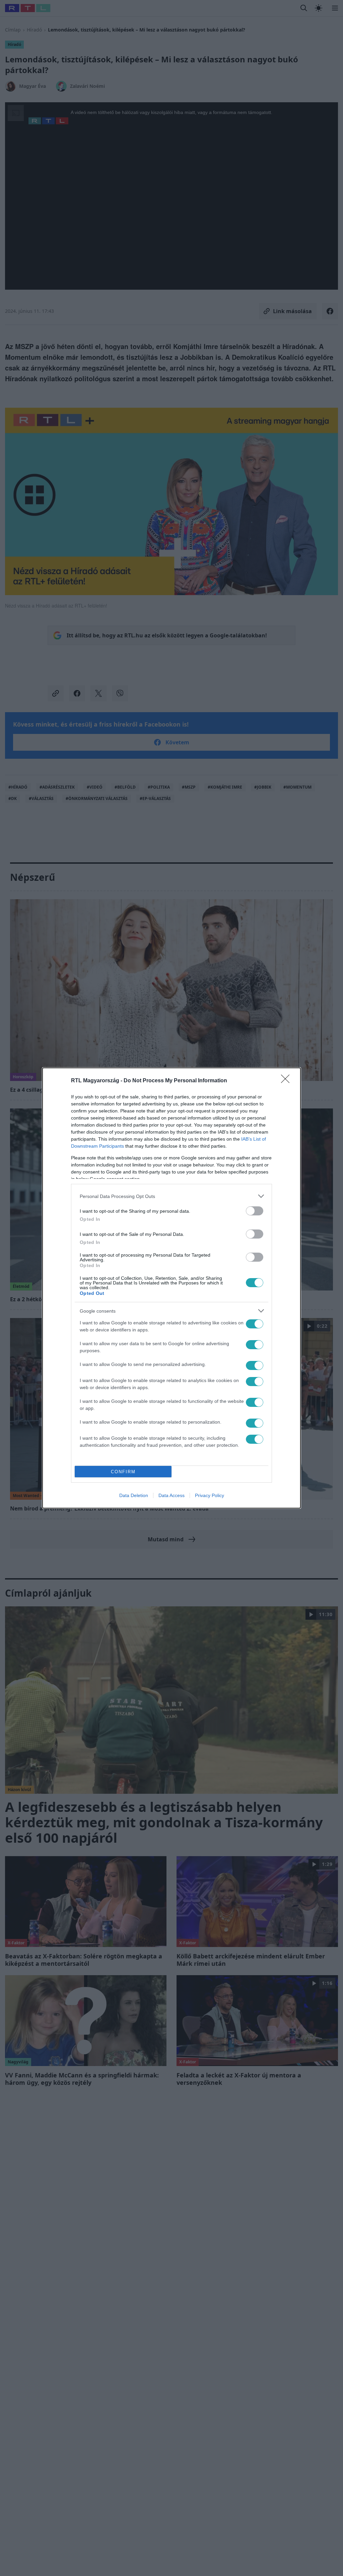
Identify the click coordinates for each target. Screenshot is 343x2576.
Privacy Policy (210, 1495)
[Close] (287, 1081)
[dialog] (171, 1288)
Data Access (171, 1495)
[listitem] (171, 1196)
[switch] (255, 1211)
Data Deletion (134, 1495)
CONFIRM (123, 1472)
